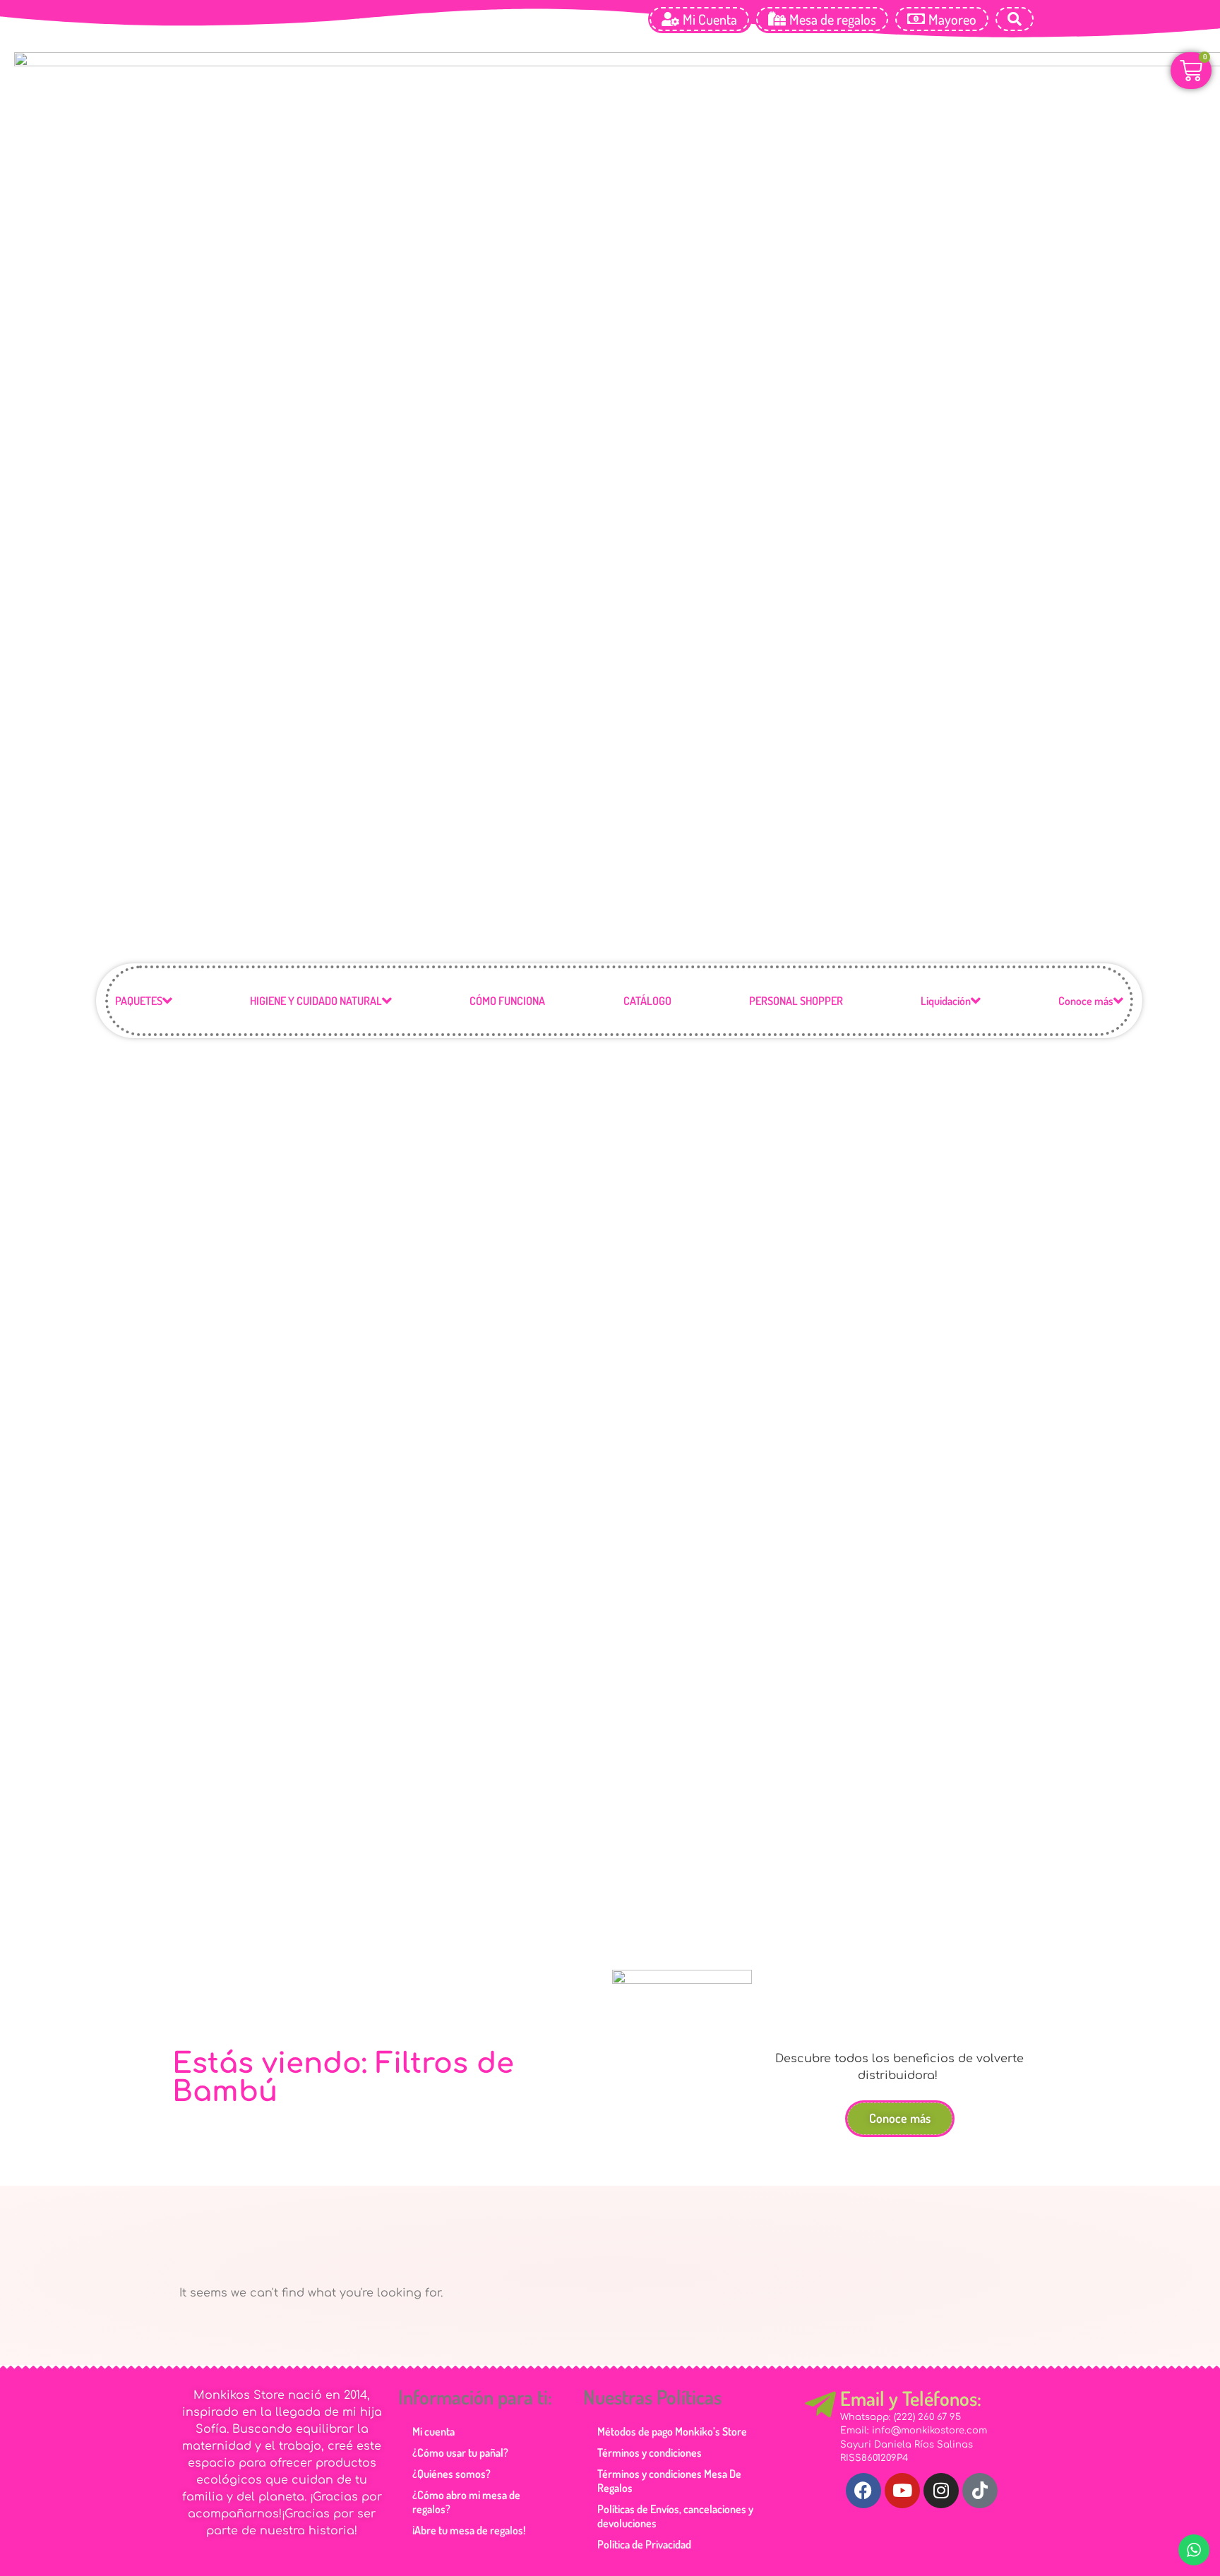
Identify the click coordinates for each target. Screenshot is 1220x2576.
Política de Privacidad (644, 2544)
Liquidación (946, 1001)
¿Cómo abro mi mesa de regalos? (466, 2502)
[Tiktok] (980, 2491)
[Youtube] (902, 2491)
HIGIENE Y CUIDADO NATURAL (316, 1001)
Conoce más (1086, 1001)
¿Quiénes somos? (451, 2474)
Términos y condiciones (650, 2452)
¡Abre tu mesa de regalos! (469, 2530)
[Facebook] (863, 2491)
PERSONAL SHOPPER (796, 1001)
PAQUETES (139, 1001)
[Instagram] (941, 2491)
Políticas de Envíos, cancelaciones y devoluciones (675, 2516)
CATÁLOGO (647, 1001)
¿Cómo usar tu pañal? (460, 2452)
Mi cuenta (433, 2431)
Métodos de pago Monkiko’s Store (672, 2431)
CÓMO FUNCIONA (507, 1001)
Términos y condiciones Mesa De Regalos (669, 2481)
